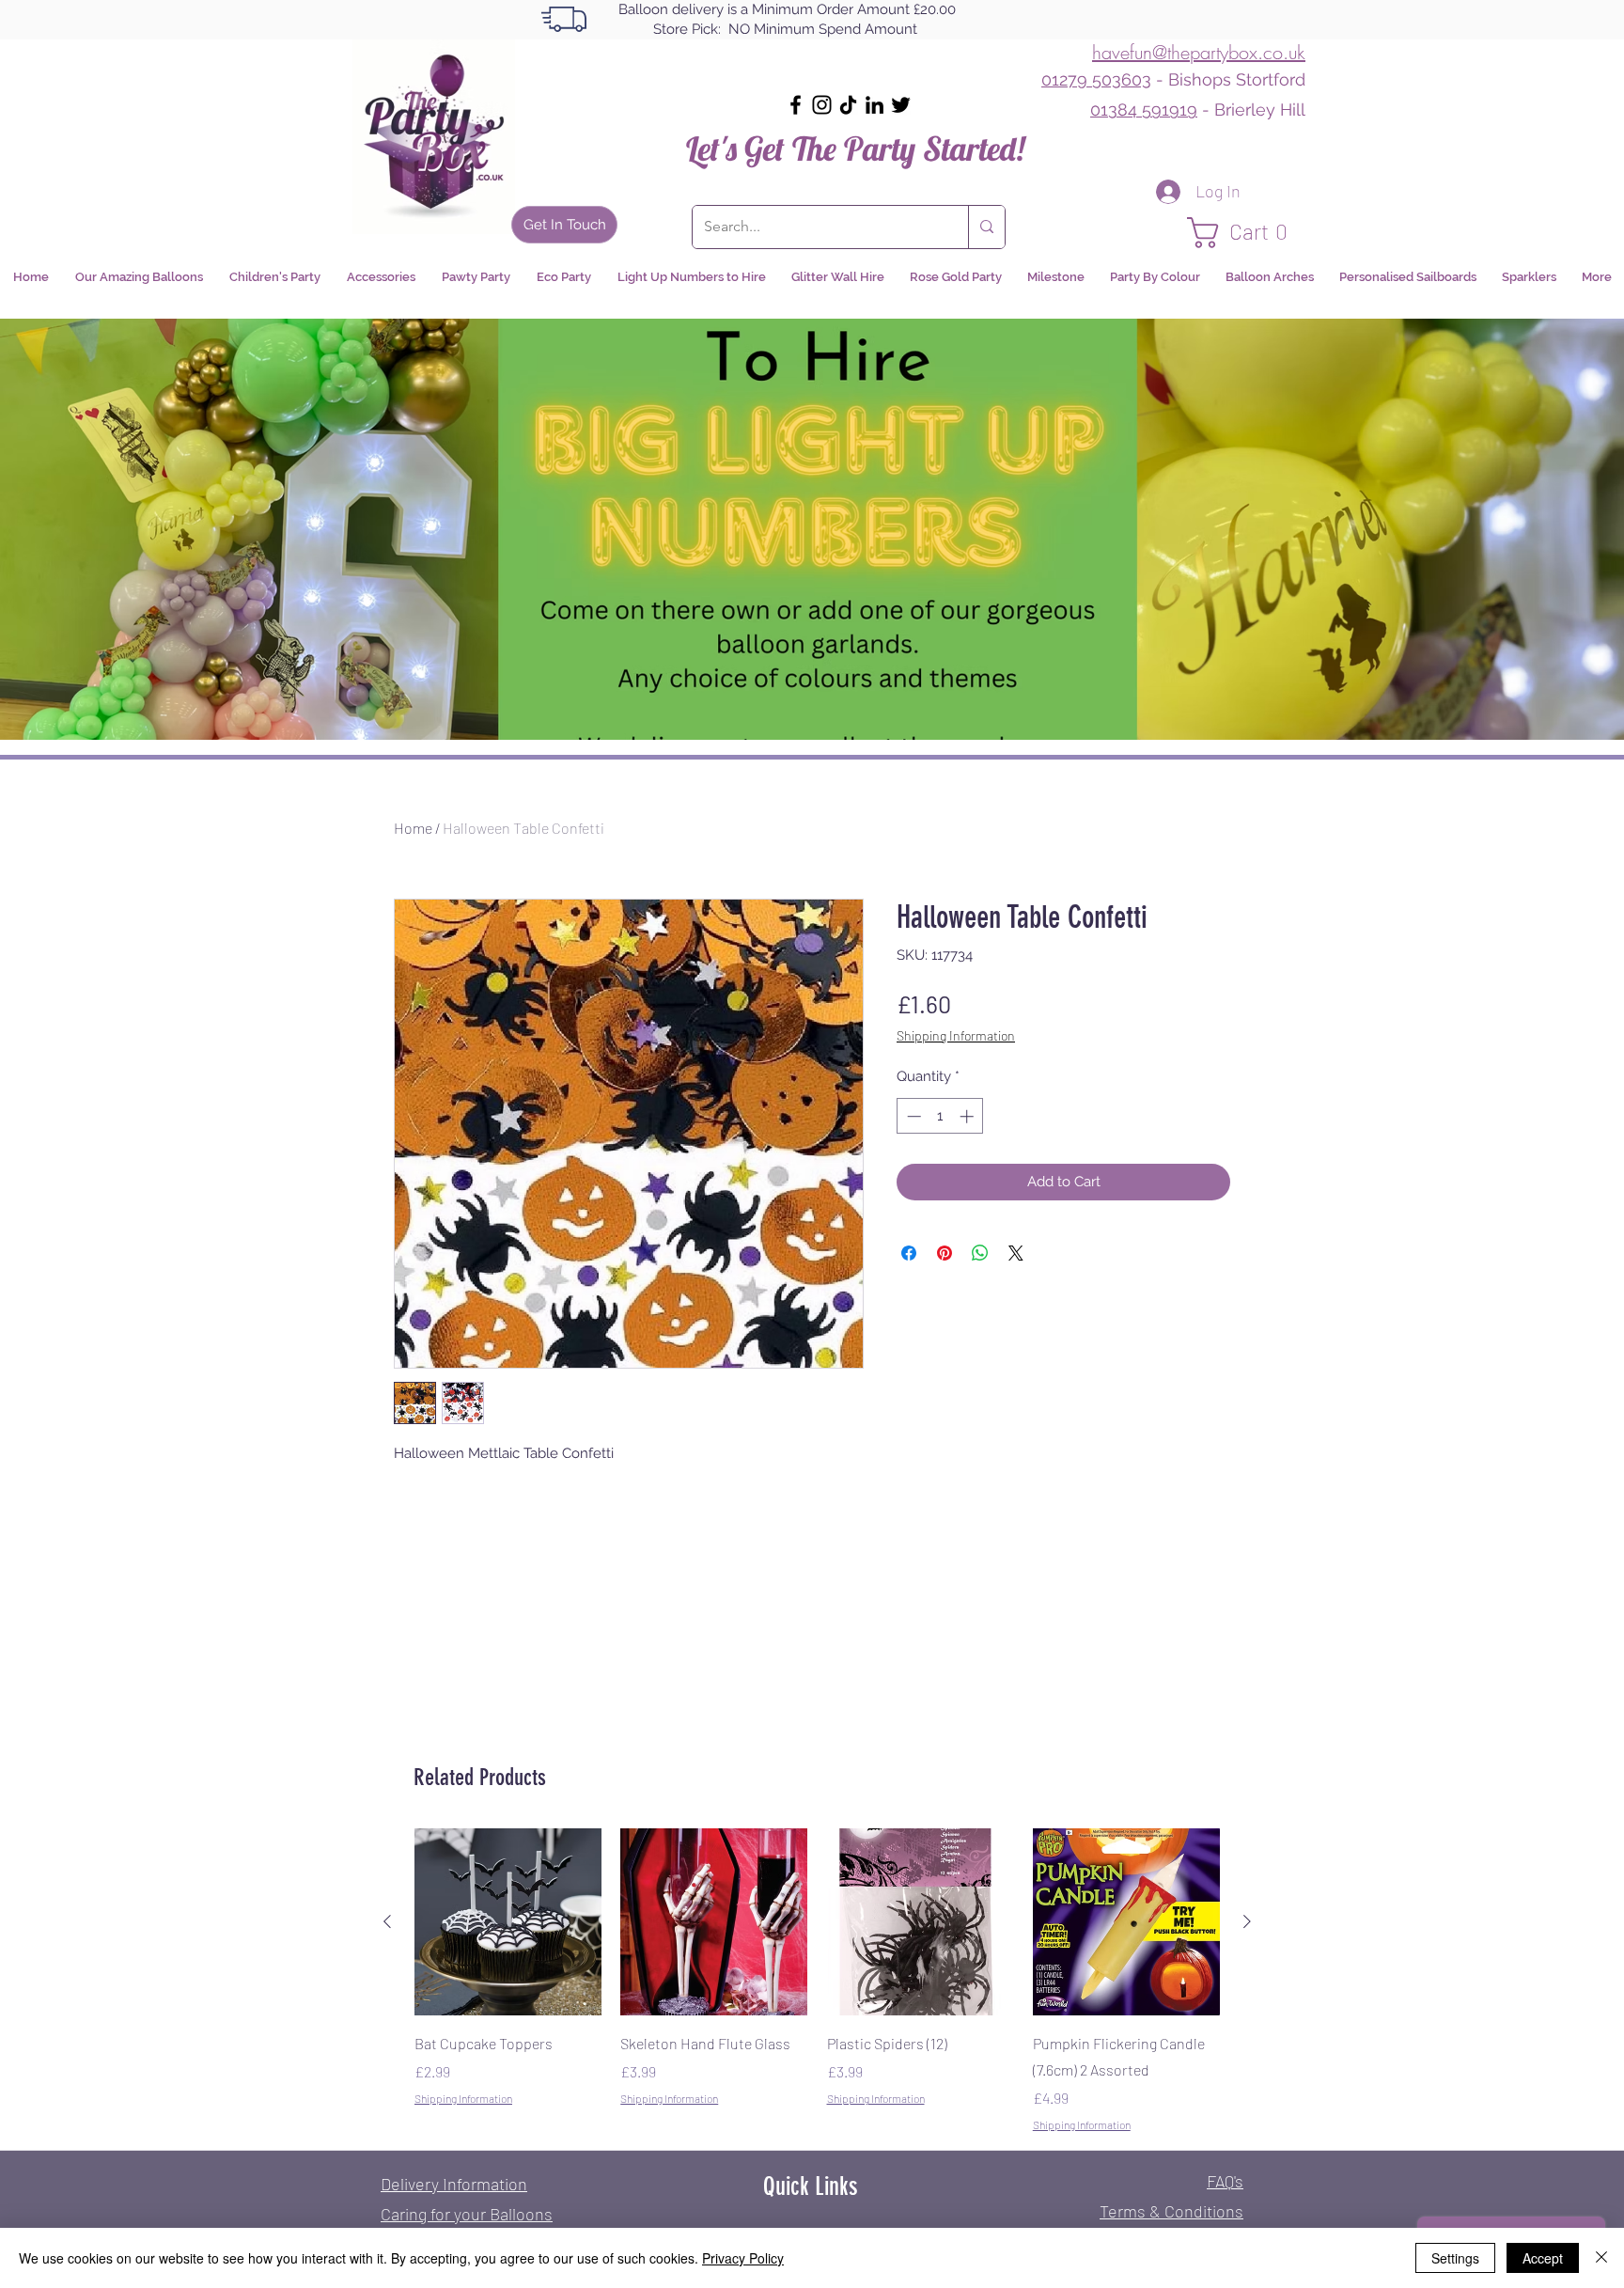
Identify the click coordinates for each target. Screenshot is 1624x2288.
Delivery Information (454, 2184)
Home (413, 828)
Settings (1455, 2258)
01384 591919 (1144, 110)
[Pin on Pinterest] (945, 1253)
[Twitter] (901, 105)
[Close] (1601, 2258)
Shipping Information (956, 1035)
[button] (1246, 233)
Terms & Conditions (1171, 2211)
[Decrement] (912, 1116)
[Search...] (986, 227)
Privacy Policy (743, 2258)
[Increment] (968, 1116)
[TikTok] (848, 105)
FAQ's (1225, 2181)
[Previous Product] (387, 1921)
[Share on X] (1016, 1253)
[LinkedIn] (874, 105)
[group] (817, 1981)
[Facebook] (796, 105)
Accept (1543, 2258)
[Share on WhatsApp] (980, 1253)
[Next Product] (1247, 1921)
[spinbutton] (940, 1116)
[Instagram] (822, 105)
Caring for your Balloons (467, 2214)
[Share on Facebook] (909, 1253)
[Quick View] (508, 1922)
